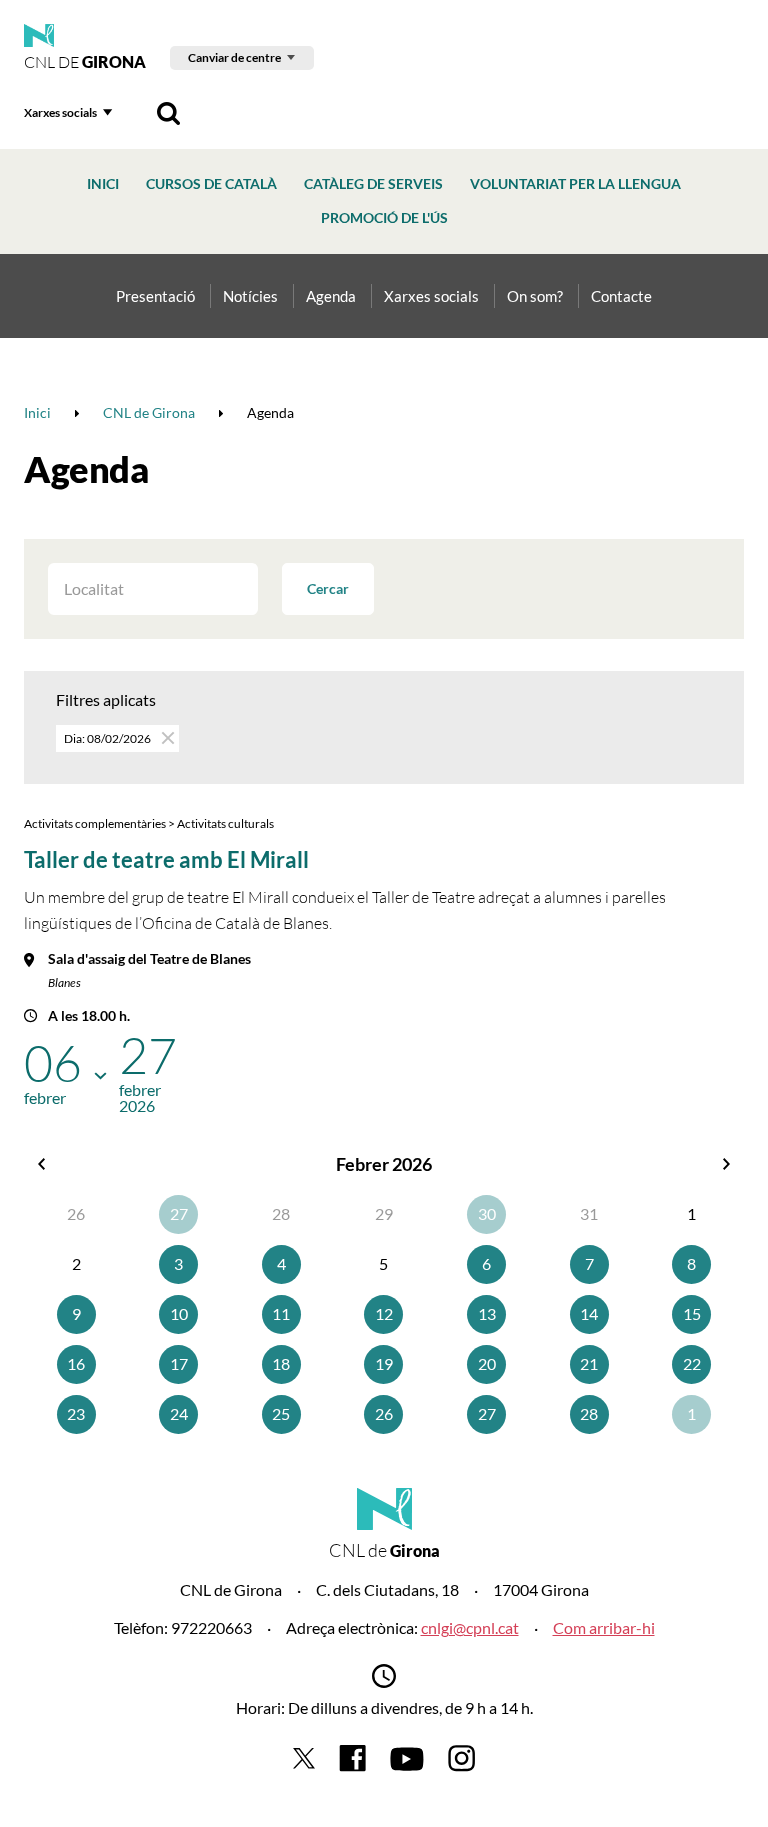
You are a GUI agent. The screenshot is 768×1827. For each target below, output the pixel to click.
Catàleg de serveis (373, 183)
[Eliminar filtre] (166, 737)
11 (281, 1313)
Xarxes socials (60, 112)
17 (179, 1363)
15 (692, 1313)
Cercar (328, 588)
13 (487, 1313)
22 (692, 1363)
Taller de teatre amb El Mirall (166, 859)
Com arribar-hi (604, 1627)
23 (76, 1413)
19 (384, 1363)
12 (384, 1313)
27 (179, 1213)
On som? (535, 296)
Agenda (331, 296)
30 (487, 1213)
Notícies (250, 296)
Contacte (621, 296)
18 (281, 1363)
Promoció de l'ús (384, 217)
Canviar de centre (234, 57)
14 (589, 1313)
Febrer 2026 (384, 1164)
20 (487, 1363)
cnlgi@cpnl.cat (470, 1627)
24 (179, 1413)
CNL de (85, 62)
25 (281, 1413)
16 (76, 1363)
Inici (103, 183)
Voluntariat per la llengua (575, 183)
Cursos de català (211, 183)
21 (589, 1363)
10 (179, 1313)
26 (384, 1413)
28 (589, 1413)
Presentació (155, 296)
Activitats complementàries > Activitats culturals (149, 823)
